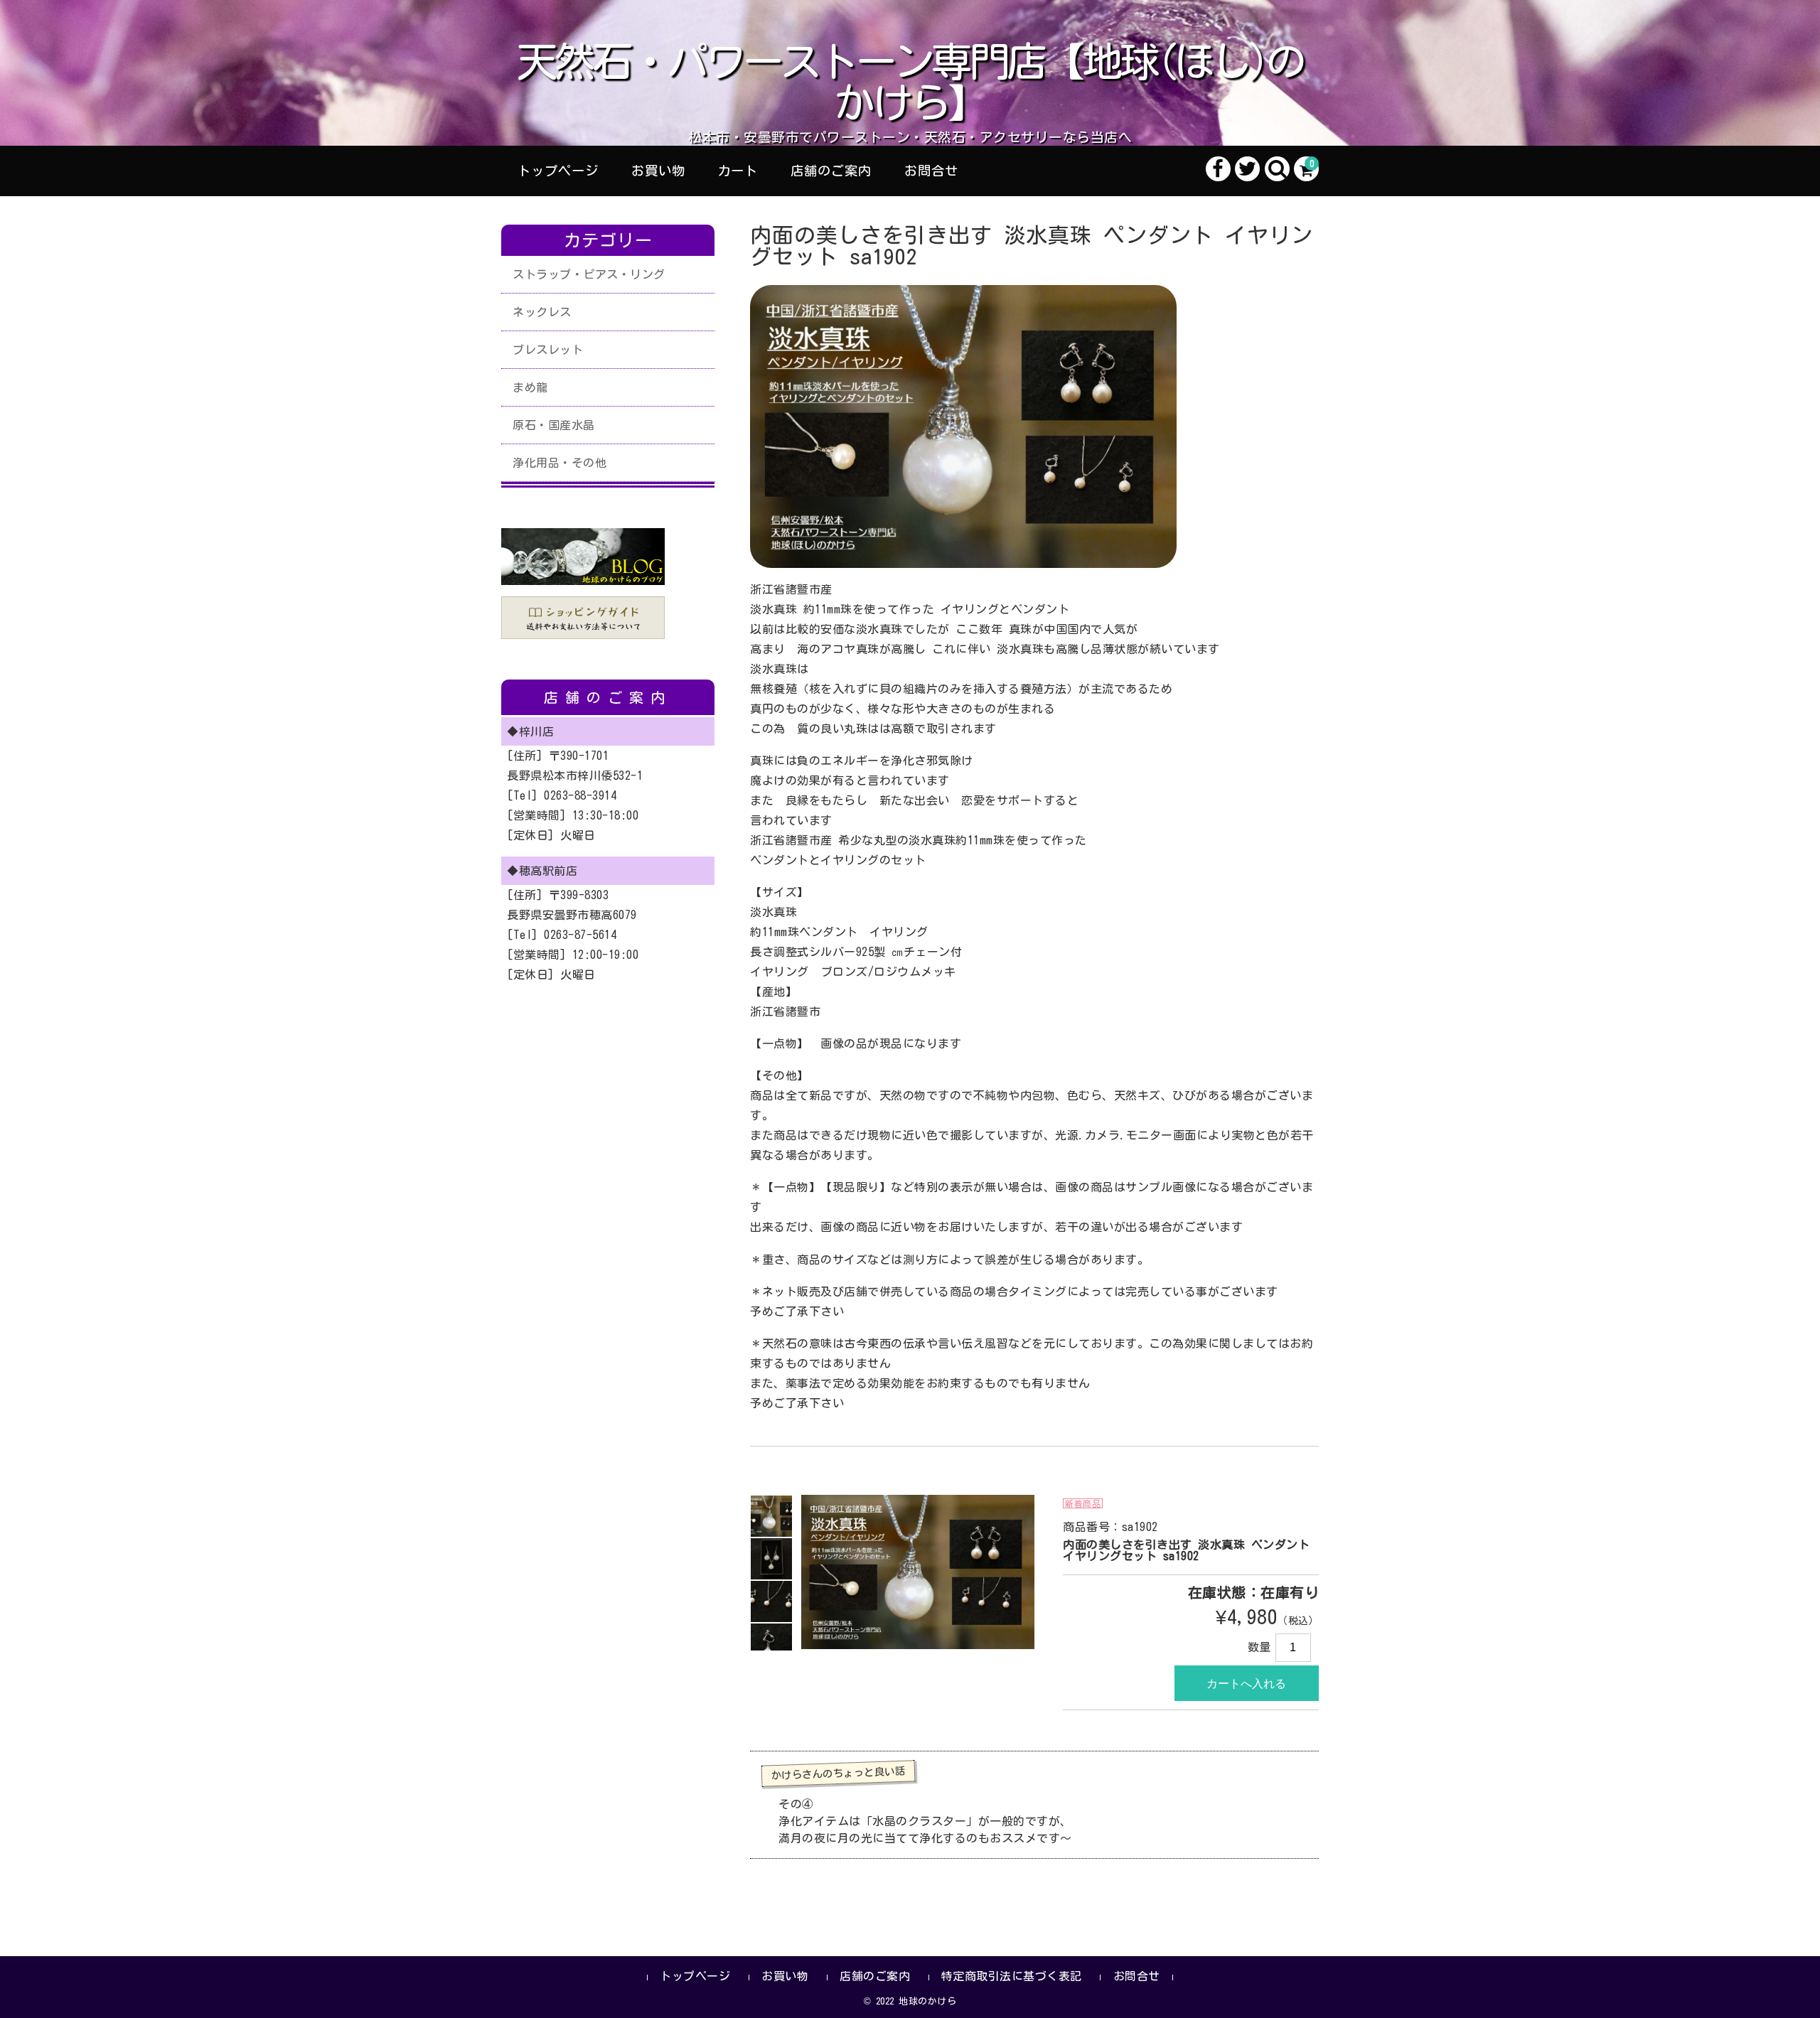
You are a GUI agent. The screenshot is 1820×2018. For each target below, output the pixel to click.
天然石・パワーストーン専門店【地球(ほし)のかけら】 (910, 82)
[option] (771, 1516)
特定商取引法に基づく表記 (1012, 1976)
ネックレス (542, 312)
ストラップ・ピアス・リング (589, 274)
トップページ (558, 171)
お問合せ (931, 171)
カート (738, 171)
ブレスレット (548, 350)
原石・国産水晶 (554, 425)
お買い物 (658, 171)
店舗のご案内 (831, 171)
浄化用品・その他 (560, 463)
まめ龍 (530, 387)
